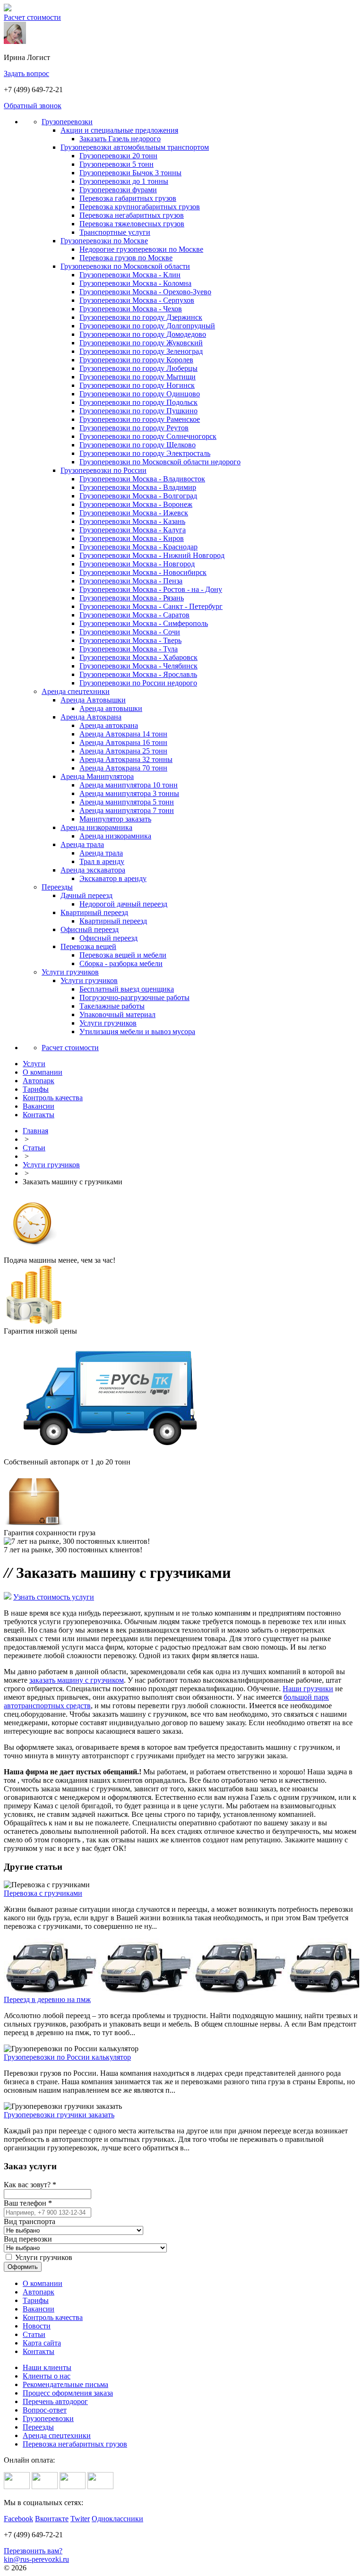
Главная (35, 1131)
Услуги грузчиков (70, 972)
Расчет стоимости (32, 17)
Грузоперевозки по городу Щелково (138, 445)
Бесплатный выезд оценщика (127, 989)
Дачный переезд (86, 895)
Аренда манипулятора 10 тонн (129, 785)
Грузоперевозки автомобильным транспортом (135, 147)
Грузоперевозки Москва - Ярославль (138, 674)
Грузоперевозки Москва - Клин (130, 275)
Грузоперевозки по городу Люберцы (138, 368)
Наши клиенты (47, 2367)
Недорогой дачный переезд (123, 904)
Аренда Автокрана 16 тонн (123, 742)
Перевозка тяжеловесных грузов (132, 224)
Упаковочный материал (117, 1014)
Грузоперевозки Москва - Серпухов (137, 300)
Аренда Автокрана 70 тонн (123, 768)
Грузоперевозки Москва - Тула (129, 649)
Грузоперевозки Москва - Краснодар (138, 547)
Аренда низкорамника (96, 827)
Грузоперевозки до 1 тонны (124, 181)
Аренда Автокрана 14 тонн (123, 734)
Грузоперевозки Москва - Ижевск (134, 513)
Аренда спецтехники (76, 691)
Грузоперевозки (67, 122)
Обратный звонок (33, 106)
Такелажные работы (112, 1006)
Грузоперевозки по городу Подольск (138, 402)
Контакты (39, 2351)
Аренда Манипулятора (97, 776)
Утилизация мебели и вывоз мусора (137, 1031)
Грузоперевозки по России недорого (138, 683)
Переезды (57, 887)
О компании (43, 2283)
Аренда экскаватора (93, 870)
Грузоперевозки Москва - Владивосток (142, 479)
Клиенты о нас (47, 2376)
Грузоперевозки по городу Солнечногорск (148, 436)
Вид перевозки (28, 2239)
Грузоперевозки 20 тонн (118, 156)
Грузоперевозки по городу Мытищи (138, 377)
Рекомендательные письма (65, 2384)
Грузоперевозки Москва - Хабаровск (138, 657)
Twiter (80, 2519)
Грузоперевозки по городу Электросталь (145, 453)
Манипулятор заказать (115, 819)
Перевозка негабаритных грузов (132, 215)
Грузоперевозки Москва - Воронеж (136, 504)
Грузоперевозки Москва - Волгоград (138, 496)
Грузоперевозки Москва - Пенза (131, 581)
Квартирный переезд (94, 912)
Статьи (34, 1148)
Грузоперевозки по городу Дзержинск (141, 317)
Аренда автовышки (111, 708)
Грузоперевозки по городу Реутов (134, 428)
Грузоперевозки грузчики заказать (59, 2115)
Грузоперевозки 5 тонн (117, 164)
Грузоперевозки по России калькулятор (67, 2057)
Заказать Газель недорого (120, 139)
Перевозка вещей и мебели (123, 955)
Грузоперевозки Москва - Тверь (130, 640)
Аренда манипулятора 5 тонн (127, 802)
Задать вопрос (26, 73)
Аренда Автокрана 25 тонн (123, 751)
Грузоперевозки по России (104, 470)
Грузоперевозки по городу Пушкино (138, 411)
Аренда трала (82, 844)
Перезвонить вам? (33, 2551)
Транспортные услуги (115, 232)
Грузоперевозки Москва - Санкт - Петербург (151, 606)
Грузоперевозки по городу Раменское (140, 419)
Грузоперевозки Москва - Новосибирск (143, 572)
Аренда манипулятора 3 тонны (129, 793)
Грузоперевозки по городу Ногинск (137, 385)
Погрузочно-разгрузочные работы (134, 997)
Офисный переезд (90, 929)
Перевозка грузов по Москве (126, 258)
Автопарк (39, 2292)
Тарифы (36, 2300)
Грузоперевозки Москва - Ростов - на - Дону (151, 589)
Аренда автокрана (109, 725)
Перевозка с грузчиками (43, 1893)
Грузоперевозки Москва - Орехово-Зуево (145, 292)
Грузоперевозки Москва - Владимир (138, 487)
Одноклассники (117, 2519)
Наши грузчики (308, 1689)
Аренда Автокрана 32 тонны (126, 759)
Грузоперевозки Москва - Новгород (137, 564)
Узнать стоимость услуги (54, 1597)
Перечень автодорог (55, 2401)
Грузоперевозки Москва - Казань (132, 521)
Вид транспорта (30, 2221)
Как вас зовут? (30, 2185)
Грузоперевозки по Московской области (125, 266)
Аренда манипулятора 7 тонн (127, 810)
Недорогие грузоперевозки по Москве (141, 249)
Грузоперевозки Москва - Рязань (132, 598)
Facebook (18, 2519)
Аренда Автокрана (91, 717)
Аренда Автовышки (93, 700)
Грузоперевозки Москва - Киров (132, 538)
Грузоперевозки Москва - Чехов (131, 309)
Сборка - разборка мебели (121, 963)
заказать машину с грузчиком (77, 1680)
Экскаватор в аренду (113, 878)
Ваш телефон (28, 2203)
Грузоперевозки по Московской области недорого (160, 462)
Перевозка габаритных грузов (128, 198)
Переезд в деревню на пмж (47, 1999)
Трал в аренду (102, 861)
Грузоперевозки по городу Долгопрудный (147, 326)
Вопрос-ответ (45, 2410)
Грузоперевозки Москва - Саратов (134, 615)
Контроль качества (53, 2317)
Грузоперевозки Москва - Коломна (135, 283)
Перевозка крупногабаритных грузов (140, 207)
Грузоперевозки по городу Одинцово (140, 394)
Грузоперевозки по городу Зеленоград (141, 351)
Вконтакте (52, 2519)
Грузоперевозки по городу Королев (136, 360)
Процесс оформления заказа (68, 2393)
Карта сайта (42, 2343)
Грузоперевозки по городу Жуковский (141, 343)
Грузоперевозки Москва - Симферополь (144, 623)
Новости (37, 2326)
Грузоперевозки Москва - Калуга (133, 530)
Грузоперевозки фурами (118, 190)
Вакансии (39, 2309)
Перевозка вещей (88, 946)
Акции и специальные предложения (119, 130)
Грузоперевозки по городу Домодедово (143, 334)
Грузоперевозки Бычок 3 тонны (130, 173)
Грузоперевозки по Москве (104, 241)
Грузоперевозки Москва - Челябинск (138, 666)
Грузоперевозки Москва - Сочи (130, 632)
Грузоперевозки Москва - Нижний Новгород (152, 555)
